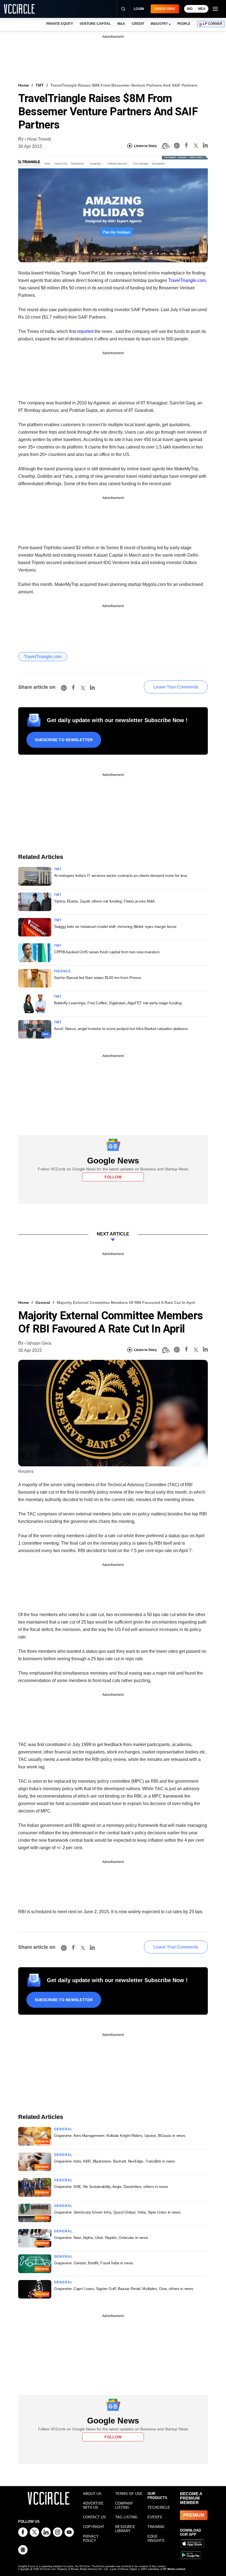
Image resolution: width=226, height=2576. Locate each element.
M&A (121, 24)
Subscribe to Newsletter (64, 740)
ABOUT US (92, 2494)
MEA (202, 9)
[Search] (123, 9)
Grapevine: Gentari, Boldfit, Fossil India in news (93, 2263)
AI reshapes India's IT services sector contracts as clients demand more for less (121, 875)
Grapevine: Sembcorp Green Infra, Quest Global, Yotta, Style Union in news (117, 2212)
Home (24, 85)
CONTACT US (94, 2517)
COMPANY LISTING (124, 2505)
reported (85, 331)
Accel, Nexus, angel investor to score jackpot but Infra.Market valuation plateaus (121, 1029)
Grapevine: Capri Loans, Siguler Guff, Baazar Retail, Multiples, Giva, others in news (123, 2289)
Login (139, 9)
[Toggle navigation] (215, 9)
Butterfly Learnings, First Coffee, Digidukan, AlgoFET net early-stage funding (118, 1003)
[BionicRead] (165, 146)
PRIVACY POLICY (91, 2538)
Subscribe (165, 9)
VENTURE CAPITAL (95, 24)
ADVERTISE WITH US (93, 2505)
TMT (40, 85)
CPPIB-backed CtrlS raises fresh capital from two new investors (107, 952)
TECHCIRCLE (159, 2507)
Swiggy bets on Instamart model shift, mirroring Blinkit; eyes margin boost (115, 927)
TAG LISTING (126, 2517)
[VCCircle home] (19, 9)
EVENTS (155, 2517)
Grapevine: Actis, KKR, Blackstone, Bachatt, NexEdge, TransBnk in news (115, 2161)
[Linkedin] (205, 146)
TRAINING (156, 2527)
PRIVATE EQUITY (60, 24)
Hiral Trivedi (39, 139)
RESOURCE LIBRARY (125, 2529)
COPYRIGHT (94, 2527)
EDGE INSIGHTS (156, 2538)
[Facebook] (186, 146)
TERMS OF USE (129, 2494)
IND (190, 9)
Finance (63, 971)
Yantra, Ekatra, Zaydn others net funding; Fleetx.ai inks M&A (104, 901)
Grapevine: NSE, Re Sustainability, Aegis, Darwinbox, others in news (111, 2187)
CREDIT (138, 24)
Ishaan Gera (39, 1343)
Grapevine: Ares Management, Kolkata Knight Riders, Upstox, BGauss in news (120, 2135)
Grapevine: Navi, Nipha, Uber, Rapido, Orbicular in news (101, 2238)
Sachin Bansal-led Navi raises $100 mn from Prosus (97, 978)
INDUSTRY (159, 24)
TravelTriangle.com (187, 280)
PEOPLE (184, 24)
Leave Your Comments (176, 687)
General (43, 1302)
